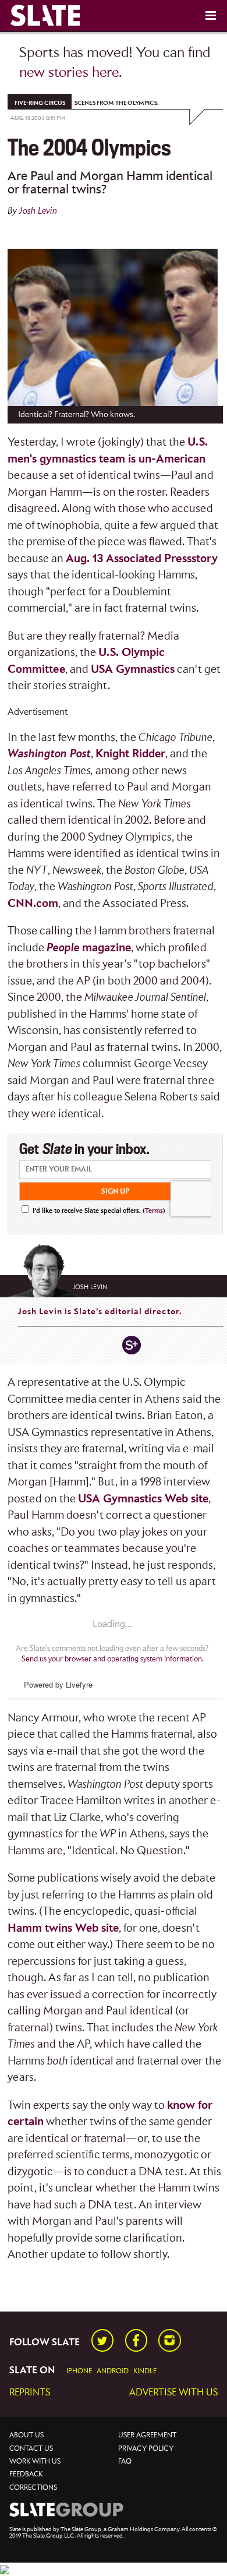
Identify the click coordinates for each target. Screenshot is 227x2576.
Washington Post (49, 754)
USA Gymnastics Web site (143, 1499)
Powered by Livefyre (58, 1684)
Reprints (30, 2393)
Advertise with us (173, 2393)
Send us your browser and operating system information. (113, 1659)
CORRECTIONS (33, 2488)
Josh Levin (38, 211)
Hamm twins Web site (63, 1929)
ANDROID (113, 2371)
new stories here (69, 73)
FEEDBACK (26, 2474)
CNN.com (33, 904)
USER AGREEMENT (147, 2435)
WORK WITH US (35, 2462)
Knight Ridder (130, 754)
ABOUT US (26, 2435)
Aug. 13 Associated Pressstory (142, 559)
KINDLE (145, 2371)
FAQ (125, 2462)
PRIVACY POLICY (146, 2449)
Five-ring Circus (40, 103)
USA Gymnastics (133, 670)
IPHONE (79, 2371)
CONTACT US (31, 2449)
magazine (89, 948)
